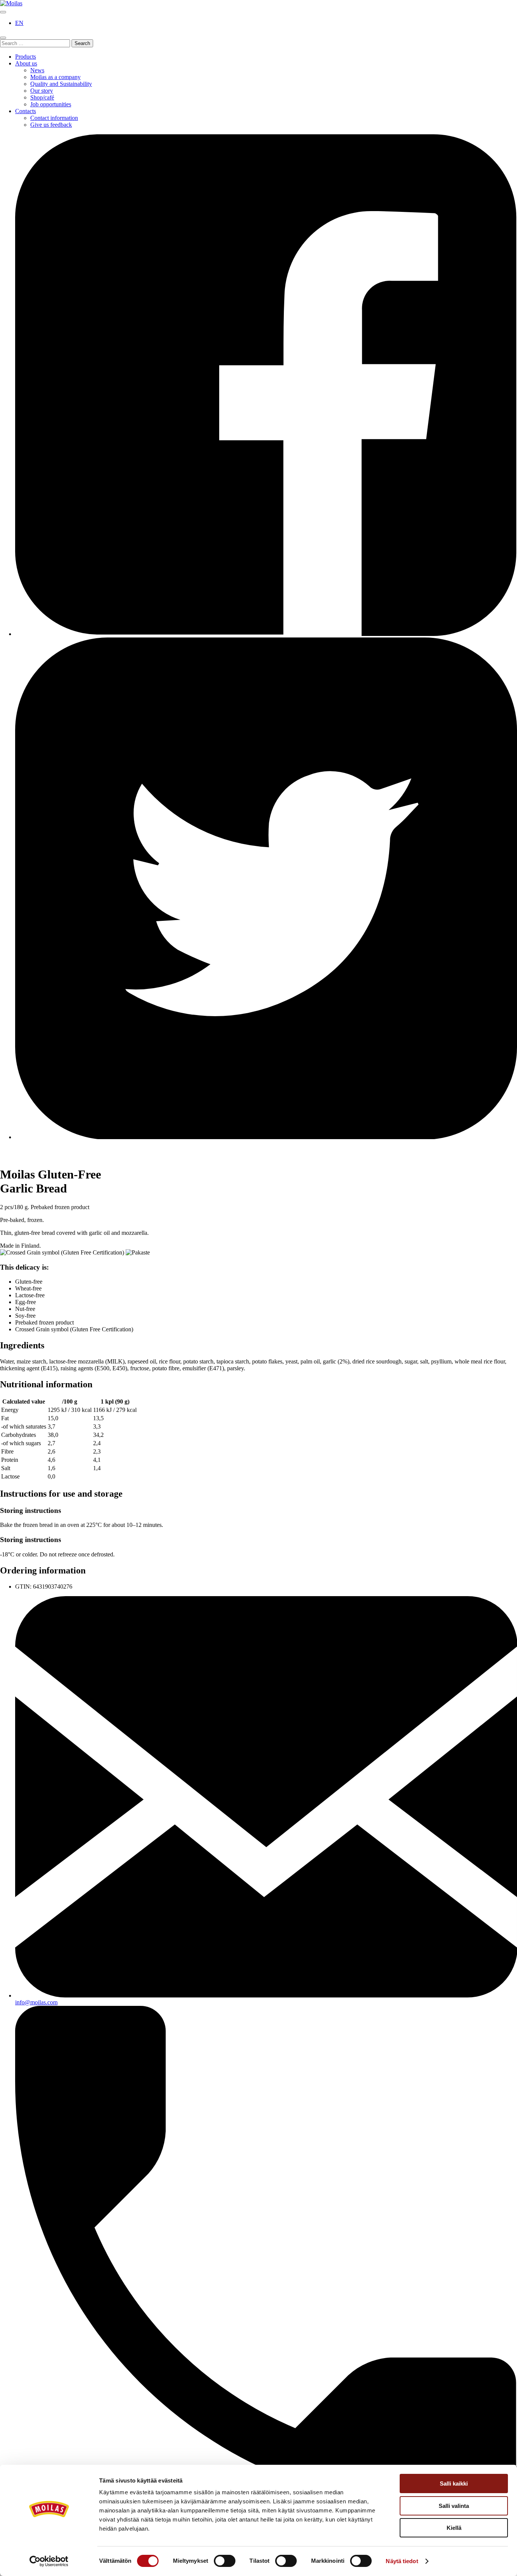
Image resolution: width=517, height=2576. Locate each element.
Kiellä (454, 2528)
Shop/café (42, 97)
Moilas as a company (55, 77)
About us (26, 63)
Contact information (54, 118)
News (37, 70)
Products (26, 57)
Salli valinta (454, 2506)
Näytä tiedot (402, 2561)
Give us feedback (51, 125)
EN (19, 23)
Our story (42, 91)
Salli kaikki (454, 2484)
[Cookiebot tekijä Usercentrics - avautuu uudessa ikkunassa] (49, 2561)
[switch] (225, 2561)
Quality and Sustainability (61, 84)
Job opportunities (51, 104)
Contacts (26, 111)
